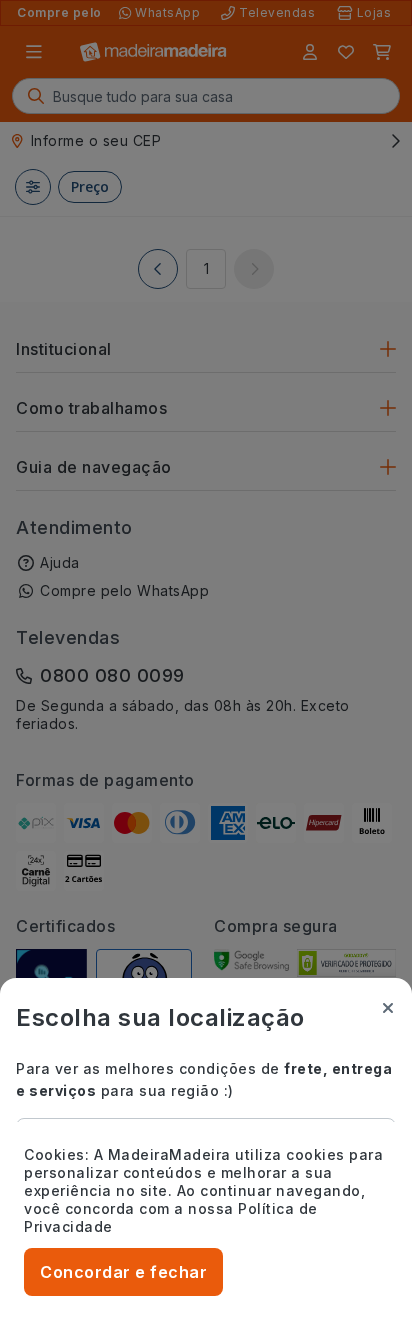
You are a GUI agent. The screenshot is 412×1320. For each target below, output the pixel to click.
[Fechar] (388, 1008)
